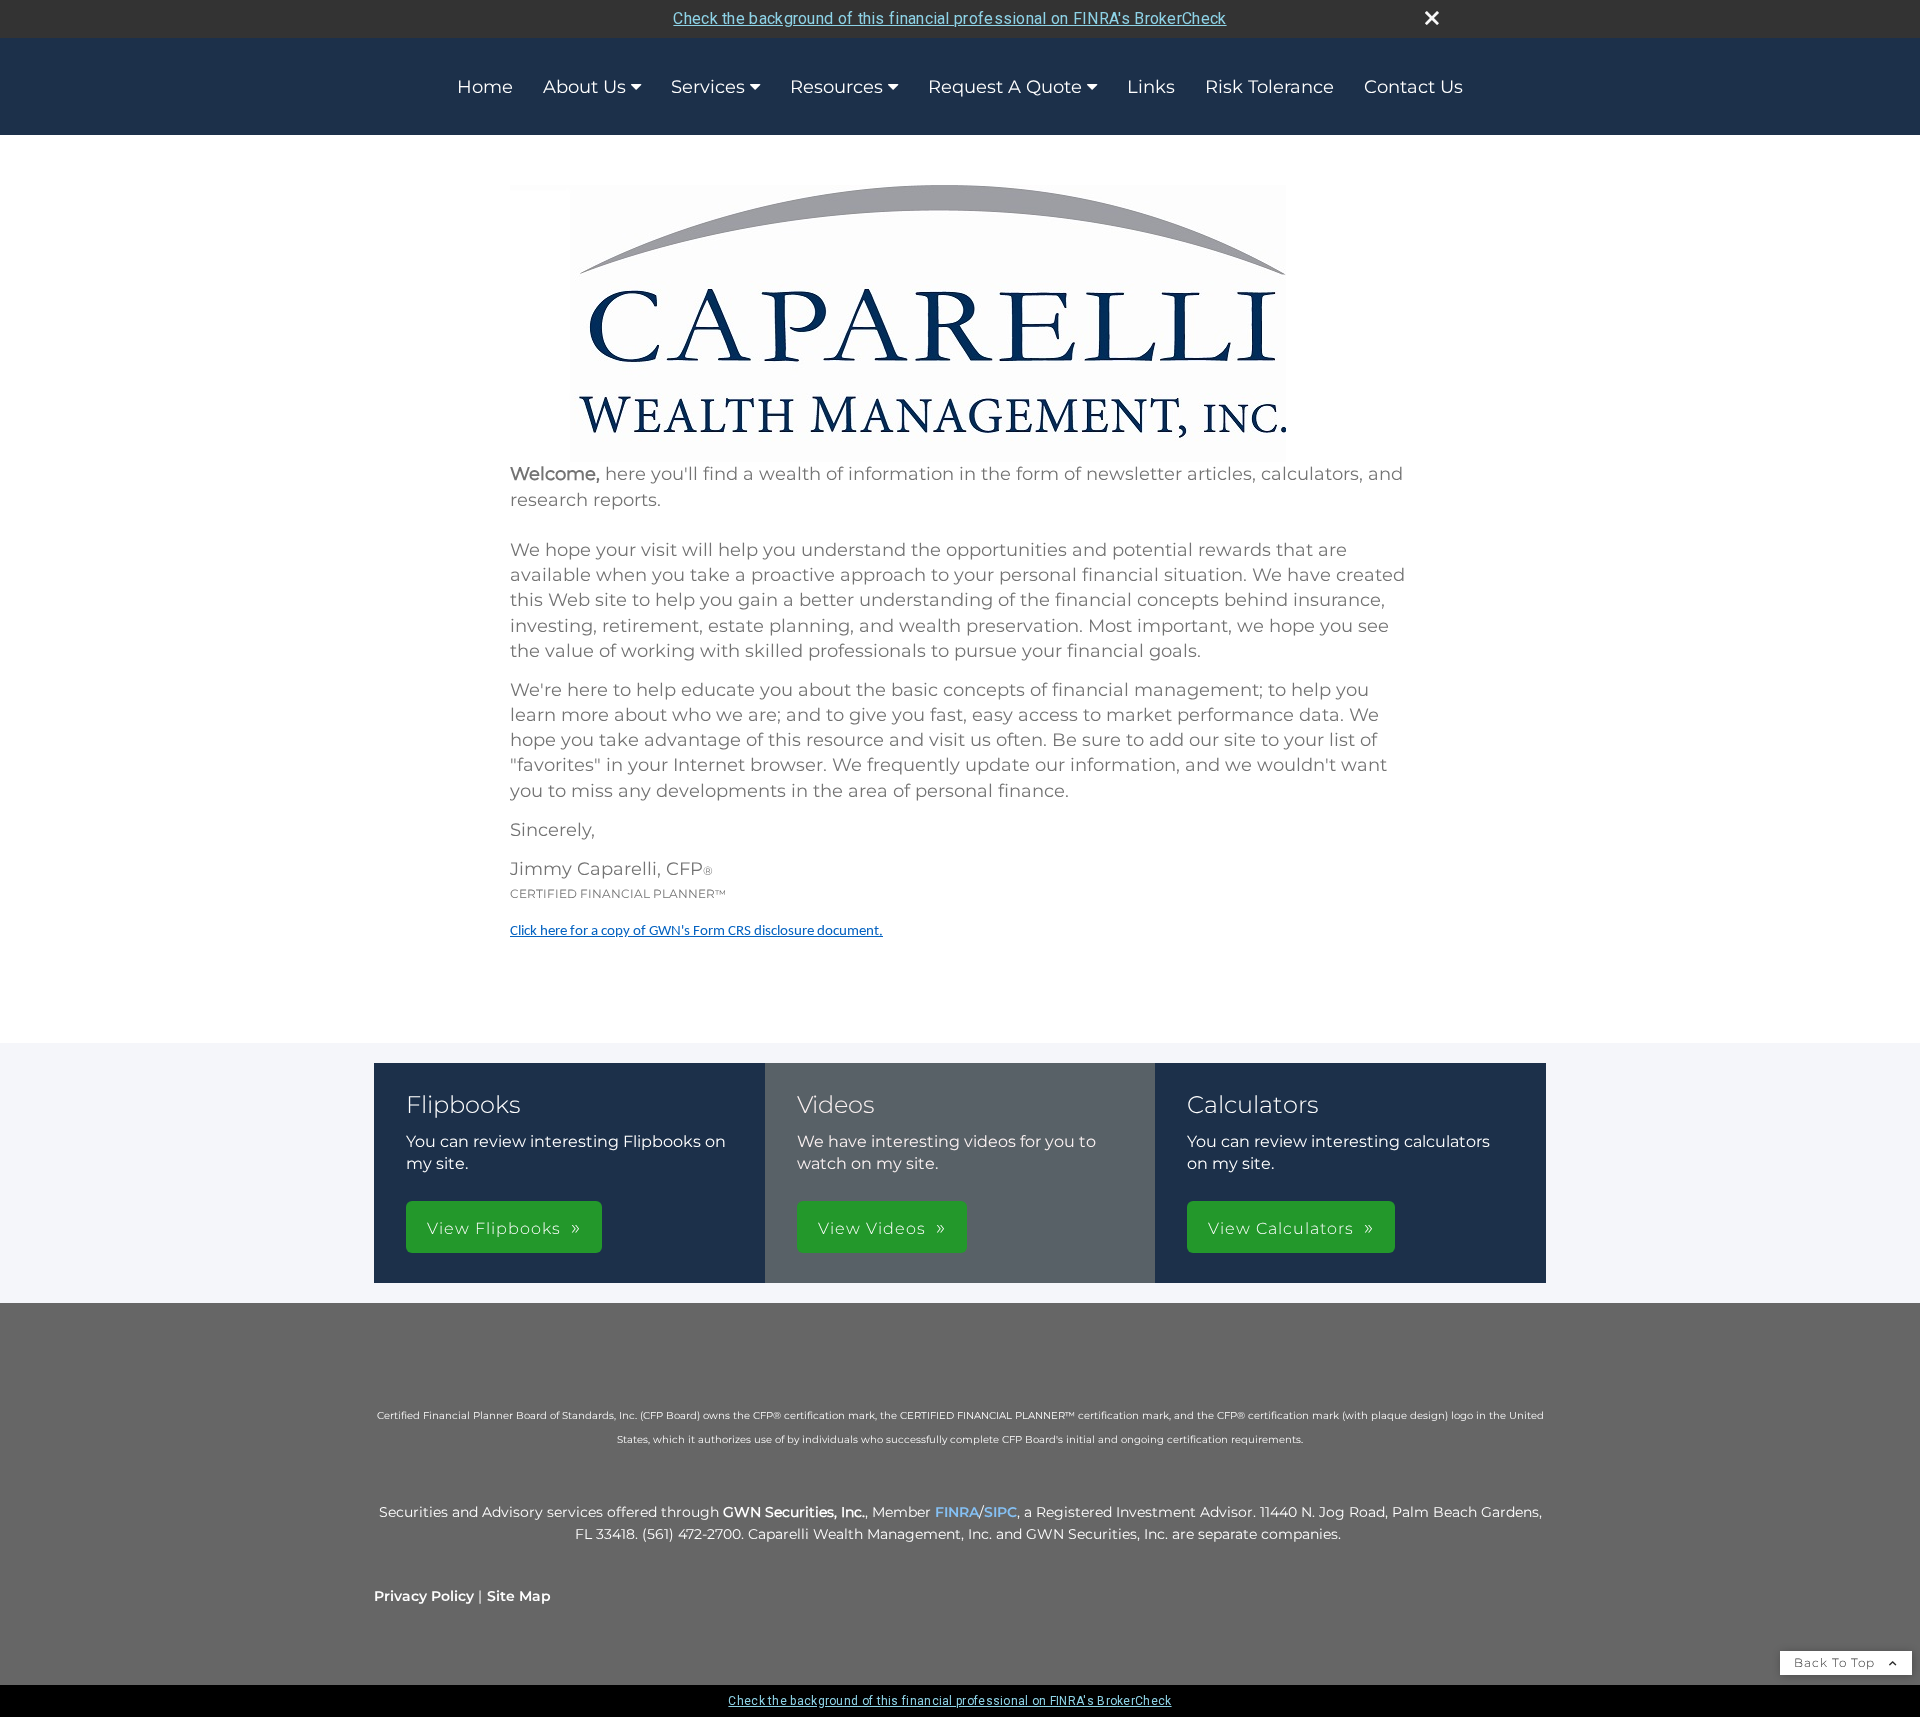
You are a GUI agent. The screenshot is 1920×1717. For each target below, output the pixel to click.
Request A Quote (1005, 87)
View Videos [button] (872, 1228)
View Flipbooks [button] (494, 1228)
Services (708, 87)
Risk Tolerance (1269, 87)
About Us (584, 87)
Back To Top (1836, 1662)
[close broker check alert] (1432, 18)
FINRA (957, 1512)
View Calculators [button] (1281, 1228)
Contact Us (1413, 87)
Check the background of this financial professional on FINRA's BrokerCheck (949, 18)
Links (1151, 87)
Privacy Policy (424, 1596)
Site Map (519, 1596)
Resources (836, 87)
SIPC (1000, 1512)
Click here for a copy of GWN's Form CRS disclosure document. (696, 931)
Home (485, 87)
